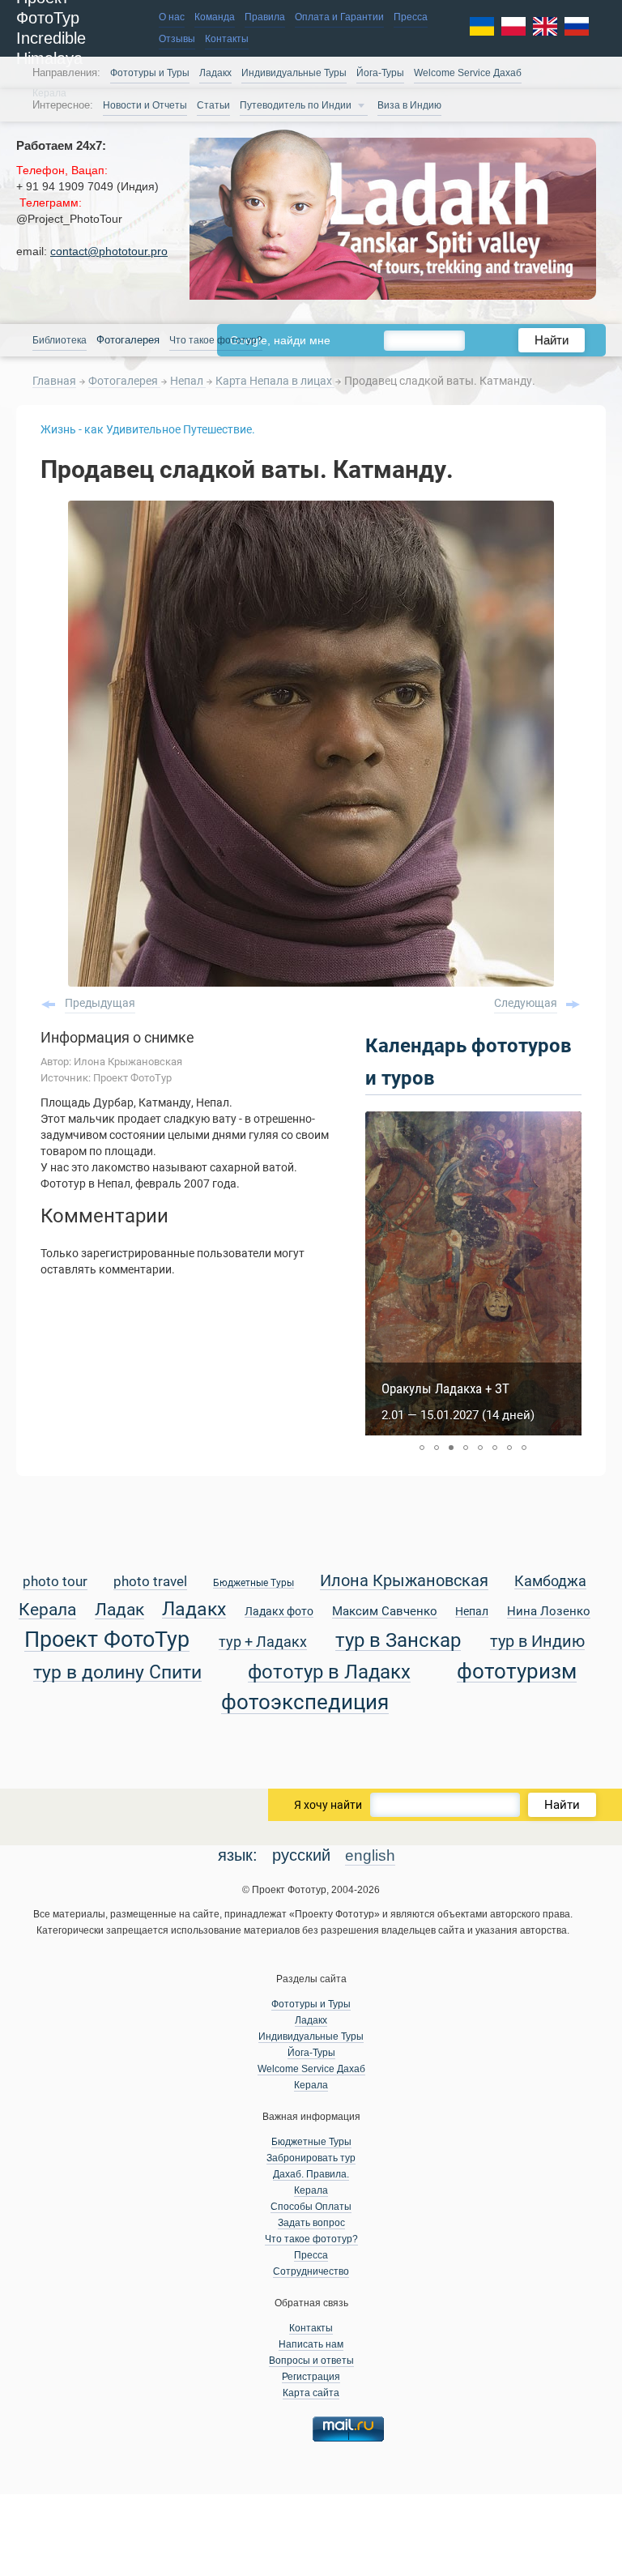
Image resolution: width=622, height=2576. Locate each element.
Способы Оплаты (311, 2207)
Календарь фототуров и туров (469, 1062)
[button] (422, 1448)
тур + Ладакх (263, 1642)
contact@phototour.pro (109, 251)
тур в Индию (537, 1642)
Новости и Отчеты (145, 105)
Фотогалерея (124, 381)
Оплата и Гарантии (339, 17)
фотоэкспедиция (305, 1703)
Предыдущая (100, 1003)
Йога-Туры (380, 73)
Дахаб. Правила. (311, 2174)
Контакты (227, 39)
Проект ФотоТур (107, 1640)
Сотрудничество (311, 2271)
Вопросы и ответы (311, 2361)
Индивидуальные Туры (294, 73)
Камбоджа (550, 1582)
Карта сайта (311, 2393)
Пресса (411, 17)
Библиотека (60, 340)
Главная (54, 381)
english (370, 1855)
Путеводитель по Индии (296, 105)
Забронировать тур (311, 2158)
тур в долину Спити (117, 1673)
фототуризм (517, 1672)
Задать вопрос (311, 2223)
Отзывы (177, 39)
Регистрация (311, 2377)
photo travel (150, 1582)
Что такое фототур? (216, 340)
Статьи (213, 105)
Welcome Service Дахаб (468, 73)
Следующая (526, 1003)
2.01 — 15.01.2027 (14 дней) (458, 1415)
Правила (265, 17)
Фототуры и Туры (150, 73)
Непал (188, 381)
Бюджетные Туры (253, 1583)
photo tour (55, 1582)
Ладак (119, 1610)
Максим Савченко (385, 1612)
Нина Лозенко (549, 1612)
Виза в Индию (409, 105)
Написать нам (311, 2344)
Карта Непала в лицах (275, 381)
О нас (172, 17)
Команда (215, 17)
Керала (47, 1610)
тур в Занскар (398, 1641)
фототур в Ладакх (329, 1672)
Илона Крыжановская (404, 1582)
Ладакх (215, 73)
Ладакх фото (279, 1612)
